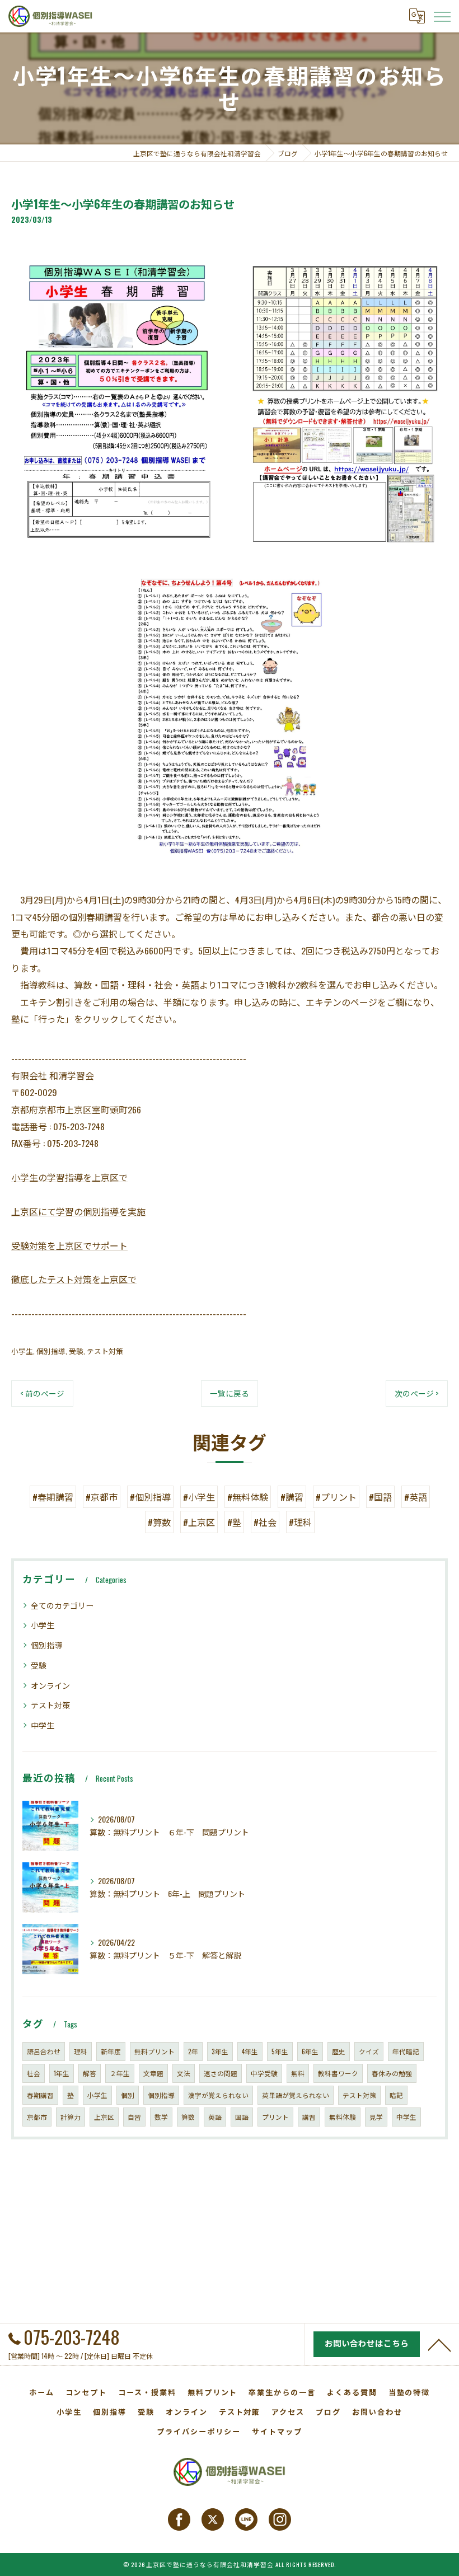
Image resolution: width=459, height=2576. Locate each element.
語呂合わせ (44, 2051)
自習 (134, 2117)
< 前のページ (42, 1393)
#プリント (336, 1497)
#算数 (159, 1522)
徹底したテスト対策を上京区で (74, 1279)
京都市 (37, 2117)
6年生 (310, 2051)
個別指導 (51, 1351)
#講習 (292, 1497)
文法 (184, 2073)
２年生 (120, 2073)
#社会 (265, 1522)
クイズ (369, 2051)
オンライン (50, 1685)
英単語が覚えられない (296, 2095)
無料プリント (154, 2051)
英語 (215, 2117)
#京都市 (102, 1497)
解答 (90, 2073)
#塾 (234, 1522)
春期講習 (40, 2095)
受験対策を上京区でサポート (69, 1245)
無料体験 (343, 2117)
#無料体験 (248, 1497)
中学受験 (264, 2073)
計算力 (71, 2117)
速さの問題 (221, 2073)
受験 (76, 1351)
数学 (161, 2117)
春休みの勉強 (392, 2073)
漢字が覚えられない (218, 2095)
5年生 (280, 2051)
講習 (309, 2117)
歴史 (339, 2051)
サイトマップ (277, 2431)
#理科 (300, 1522)
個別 (128, 2095)
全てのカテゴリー (62, 1605)
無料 (298, 2073)
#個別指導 (150, 1497)
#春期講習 (53, 1497)
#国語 (380, 1497)
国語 (242, 2117)
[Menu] (442, 16)
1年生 (62, 2073)
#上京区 (199, 1522)
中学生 (43, 1725)
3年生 (220, 2051)
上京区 (104, 2117)
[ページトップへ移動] (439, 2344)
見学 (376, 2117)
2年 (193, 2051)
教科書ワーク (338, 2073)
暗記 (396, 2095)
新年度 (111, 2051)
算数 (188, 2117)
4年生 (250, 2051)
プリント (275, 2117)
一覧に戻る (230, 1393)
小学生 (22, 1351)
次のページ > (417, 1393)
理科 (81, 2051)
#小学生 (199, 1497)
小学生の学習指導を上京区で (69, 1177)
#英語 (416, 1497)
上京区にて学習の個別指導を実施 (78, 1211)
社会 (34, 2073)
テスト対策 (105, 1351)
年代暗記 (406, 2051)
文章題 (153, 2073)
